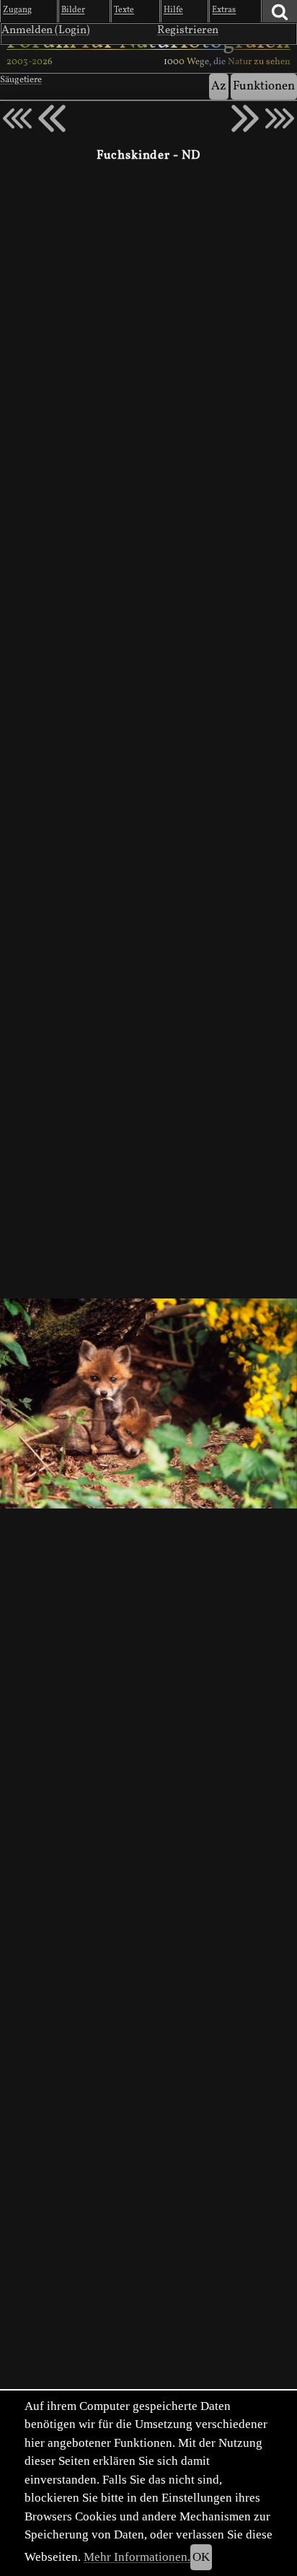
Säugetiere (21, 80)
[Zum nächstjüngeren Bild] (17, 118)
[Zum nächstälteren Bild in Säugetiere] (245, 118)
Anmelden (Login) (46, 30)
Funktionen (264, 86)
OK (201, 2557)
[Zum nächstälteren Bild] (280, 118)
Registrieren (188, 30)
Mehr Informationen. (137, 2557)
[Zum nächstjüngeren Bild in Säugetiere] (52, 118)
